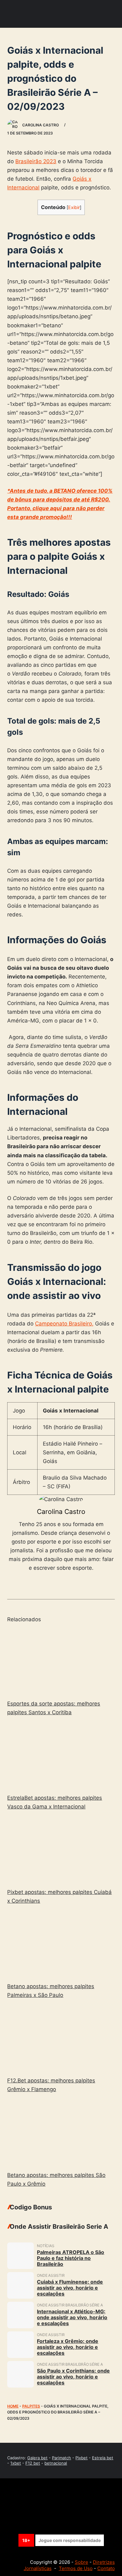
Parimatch (61, 2458)
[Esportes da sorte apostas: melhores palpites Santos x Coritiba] (61, 1662)
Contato (106, 2568)
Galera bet (37, 2458)
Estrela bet (103, 2458)
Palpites (31, 2406)
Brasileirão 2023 (36, 161)
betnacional (56, 2463)
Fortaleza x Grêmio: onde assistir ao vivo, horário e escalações (68, 2347)
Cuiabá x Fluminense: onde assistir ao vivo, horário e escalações (70, 2288)
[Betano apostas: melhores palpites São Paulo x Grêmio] (61, 2133)
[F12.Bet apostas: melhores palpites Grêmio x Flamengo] (61, 2039)
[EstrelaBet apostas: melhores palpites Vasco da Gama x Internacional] (61, 1756)
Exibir (74, 207)
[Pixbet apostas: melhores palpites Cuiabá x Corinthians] (61, 1850)
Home (13, 2406)
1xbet (16, 2463)
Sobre (81, 2562)
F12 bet (33, 2463)
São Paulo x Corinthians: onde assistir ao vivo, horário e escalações (73, 2377)
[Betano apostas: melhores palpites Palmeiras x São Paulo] (61, 1945)
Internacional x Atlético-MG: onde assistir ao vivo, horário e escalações (72, 2317)
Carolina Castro (61, 1512)
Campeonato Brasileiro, (64, 1324)
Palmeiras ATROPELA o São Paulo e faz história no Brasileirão (71, 2258)
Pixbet (81, 2458)
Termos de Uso (76, 2568)
